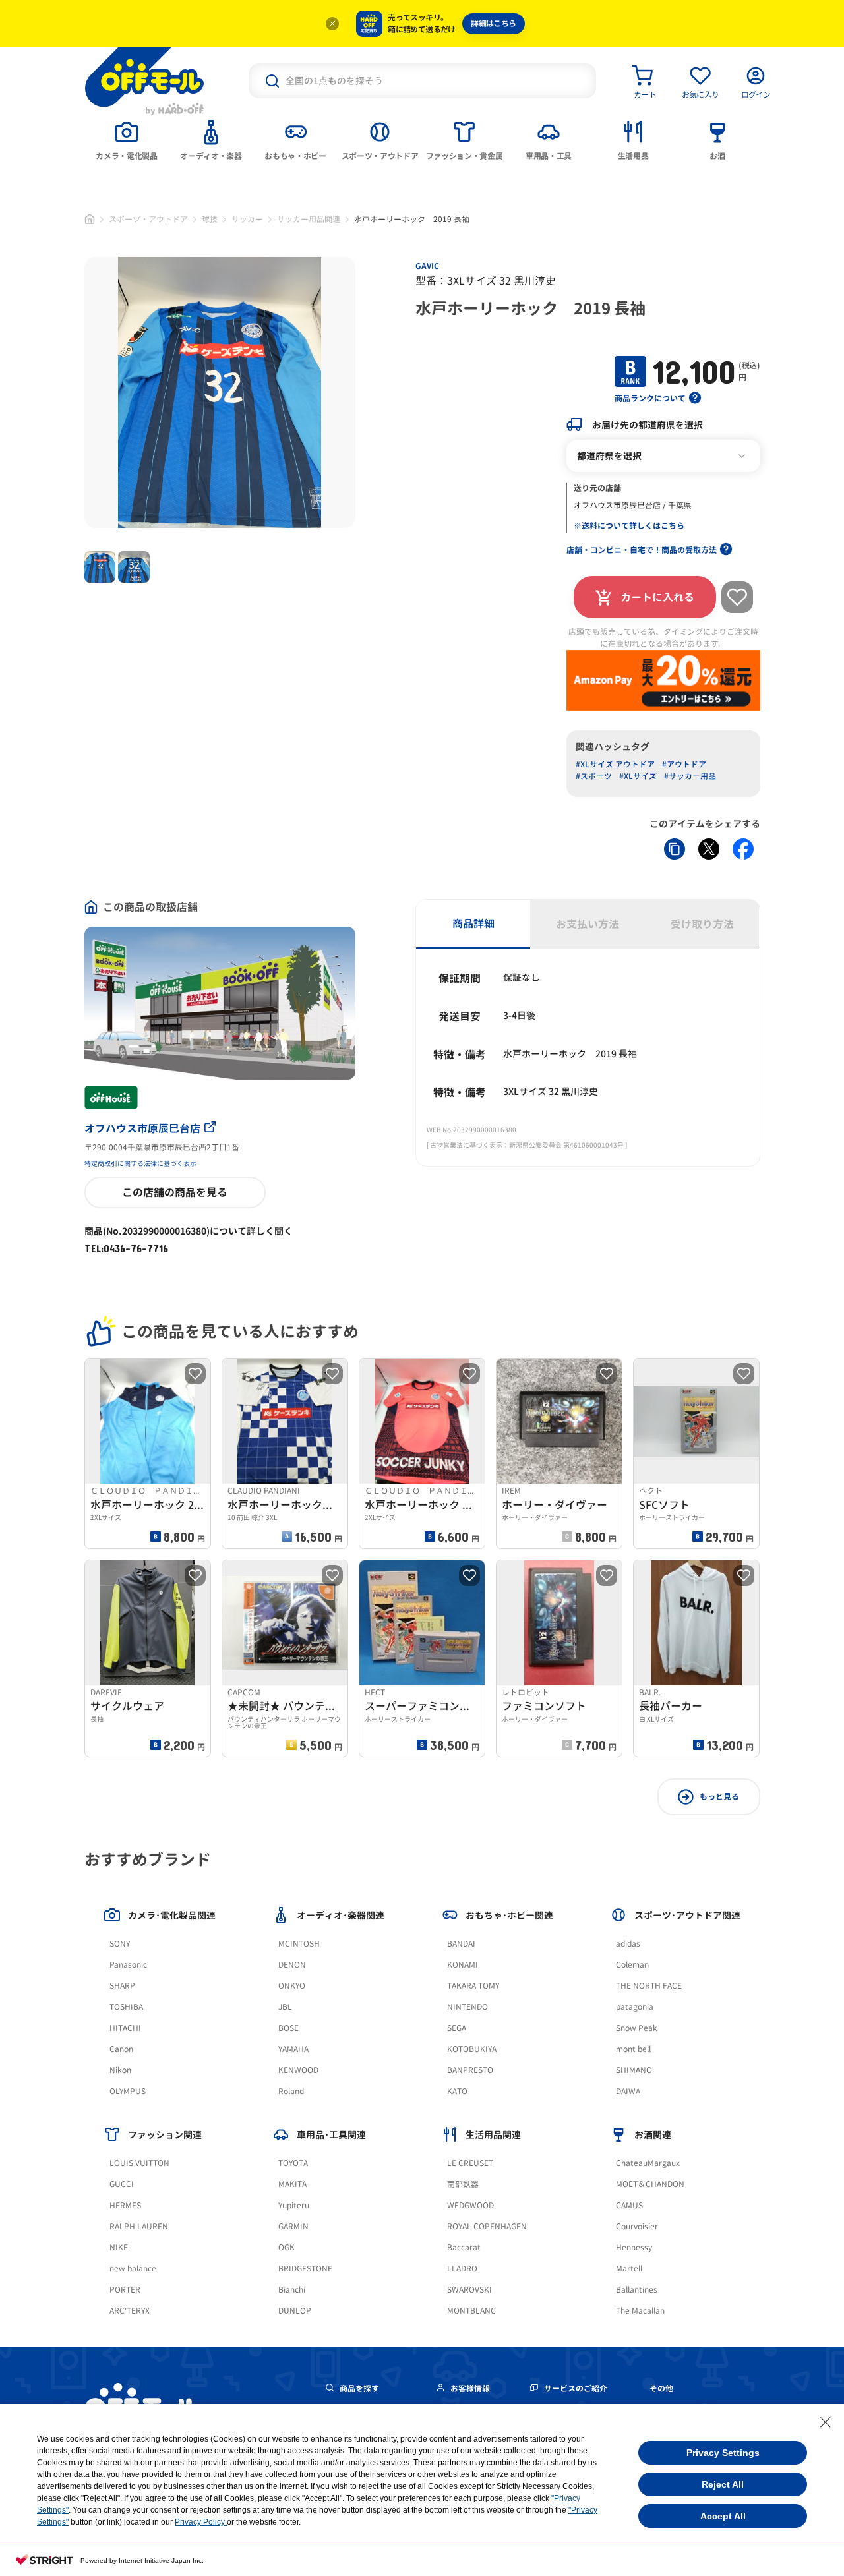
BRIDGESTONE (305, 2269)
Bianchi (292, 2290)
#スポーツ (594, 776)
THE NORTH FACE (649, 1986)
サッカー (247, 219)
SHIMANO (634, 2070)
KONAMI (463, 1965)
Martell (629, 2269)
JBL (285, 2007)
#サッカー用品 (690, 776)
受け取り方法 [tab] (702, 924)
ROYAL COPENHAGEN (487, 2226)
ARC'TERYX (130, 2311)
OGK (286, 2247)
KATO (457, 2091)
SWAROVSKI (469, 2290)
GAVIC (427, 266)
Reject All (723, 2484)
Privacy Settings (723, 2453)
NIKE (119, 2247)
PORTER (125, 2290)
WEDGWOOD (470, 2205)
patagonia (635, 2007)
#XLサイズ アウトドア (615, 764)
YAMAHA (293, 2049)
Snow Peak (637, 2028)
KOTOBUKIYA (472, 2049)
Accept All (723, 2516)
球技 (210, 219)
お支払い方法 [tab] (588, 924)
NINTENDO (467, 2007)
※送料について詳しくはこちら (629, 526)
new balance (133, 2269)
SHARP (122, 1986)
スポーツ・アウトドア (148, 219)
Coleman (632, 1965)
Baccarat (464, 2247)
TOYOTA (293, 2163)
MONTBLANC (471, 2311)
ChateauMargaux (648, 2163)
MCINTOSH (299, 1944)
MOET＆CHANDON (650, 2184)
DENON (292, 1965)
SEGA (457, 2028)
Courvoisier (637, 2226)
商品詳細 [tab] (473, 923)
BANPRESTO (470, 2070)
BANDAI (461, 1944)
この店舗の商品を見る (175, 1192)
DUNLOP (295, 2311)
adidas (628, 1944)
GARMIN (293, 2226)
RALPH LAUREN (139, 2226)
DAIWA (628, 2091)
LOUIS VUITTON (139, 2163)
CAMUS (629, 2205)
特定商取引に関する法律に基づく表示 (140, 1163)
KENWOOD (298, 2070)
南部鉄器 (463, 2184)
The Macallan (640, 2311)
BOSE (288, 2028)
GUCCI (122, 2184)
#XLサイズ (638, 776)
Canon (121, 2049)
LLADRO (462, 2269)
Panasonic (128, 1965)
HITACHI (125, 2028)
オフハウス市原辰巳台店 (142, 1128)
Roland (291, 2091)
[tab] (127, 139)
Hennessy (634, 2247)
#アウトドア (684, 764)
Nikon (120, 2070)
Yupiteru (294, 2205)
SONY (120, 1944)
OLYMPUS (128, 2091)
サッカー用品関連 (309, 219)
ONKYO (292, 1986)
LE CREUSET (470, 2163)
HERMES (125, 2205)
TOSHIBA (126, 2007)
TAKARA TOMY (473, 1986)
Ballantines (637, 2290)
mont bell (633, 2049)
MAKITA (292, 2184)
